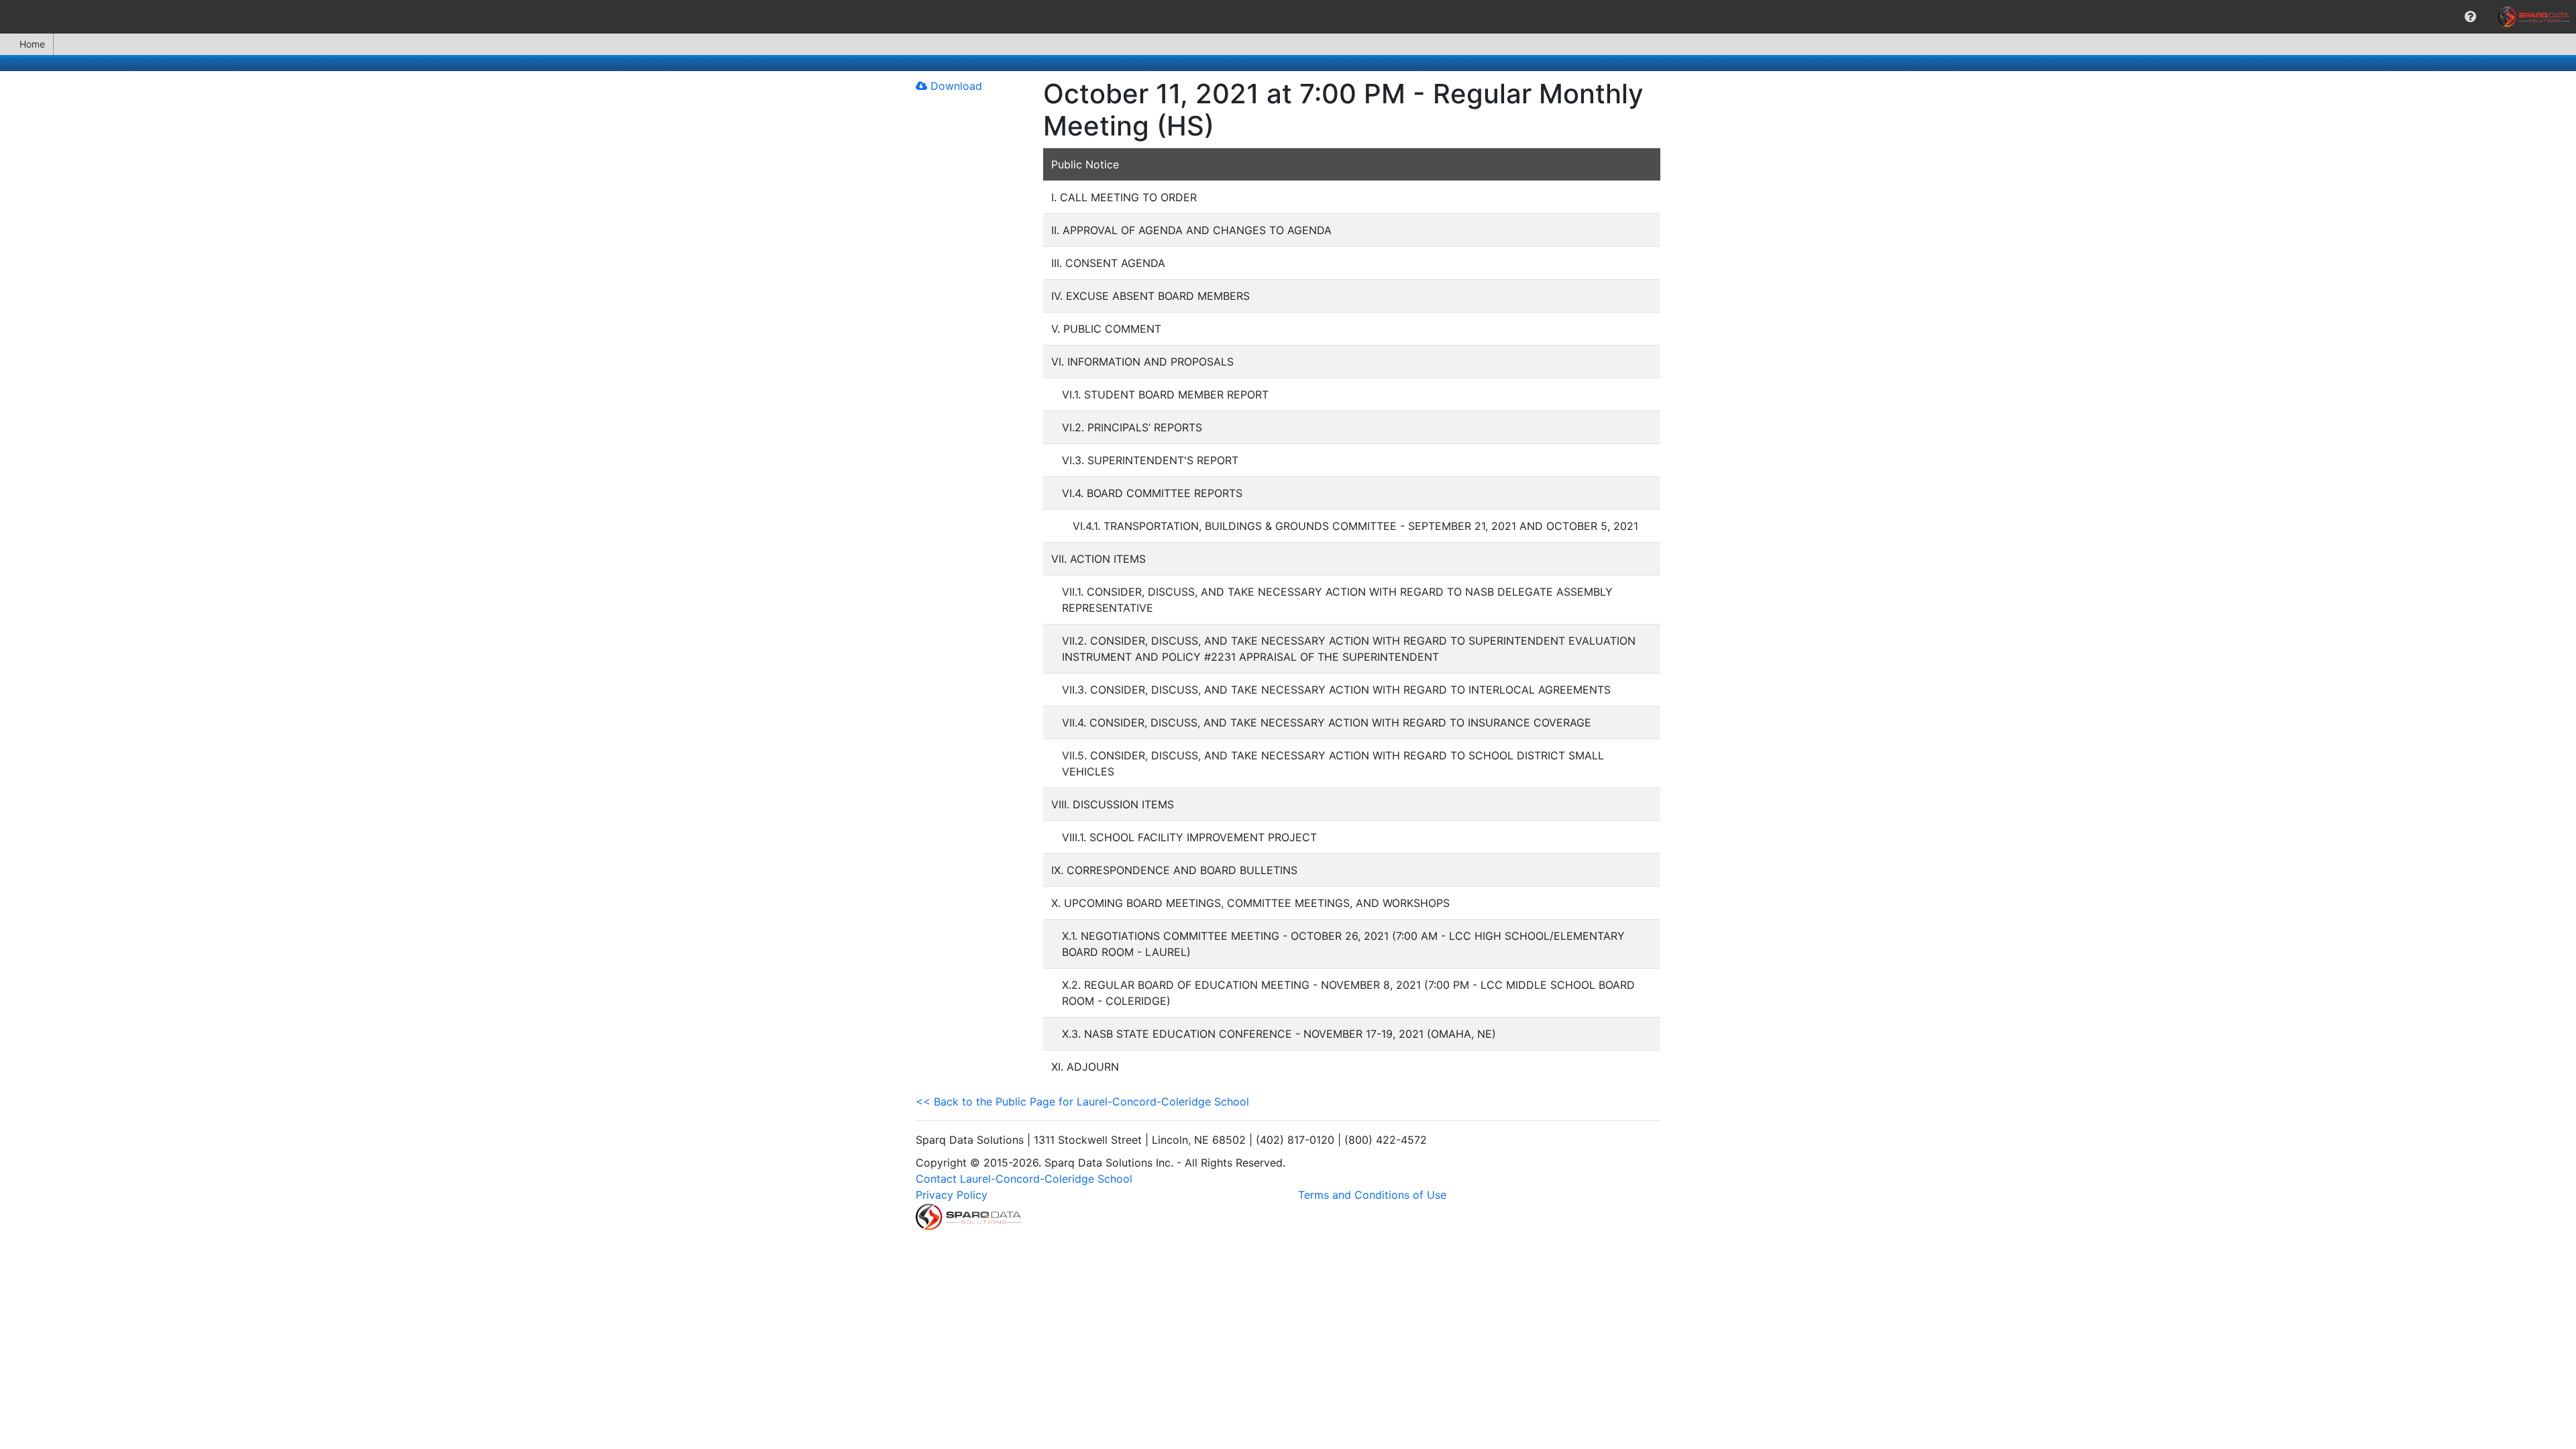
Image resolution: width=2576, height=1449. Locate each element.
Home (32, 44)
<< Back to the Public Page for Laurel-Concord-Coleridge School (1082, 1102)
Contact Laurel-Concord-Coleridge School (1024, 1179)
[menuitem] (2470, 17)
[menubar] (1288, 17)
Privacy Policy (952, 1195)
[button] (2470, 17)
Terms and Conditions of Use (1372, 1195)
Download (955, 86)
